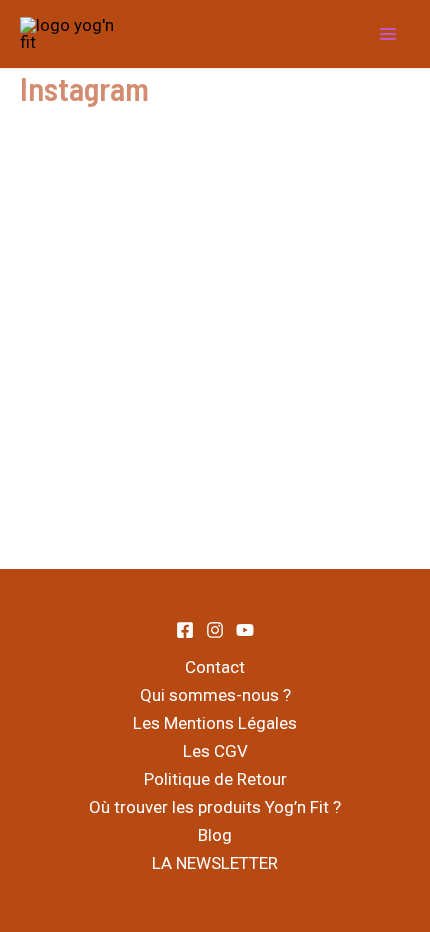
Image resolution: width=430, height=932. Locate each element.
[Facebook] (185, 630)
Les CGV (215, 751)
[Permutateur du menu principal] (388, 34)
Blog (215, 835)
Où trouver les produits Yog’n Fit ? (215, 807)
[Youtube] (245, 630)
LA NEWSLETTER (215, 863)
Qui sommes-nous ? (215, 695)
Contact (215, 667)
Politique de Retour (215, 779)
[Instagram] (215, 630)
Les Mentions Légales (215, 723)
